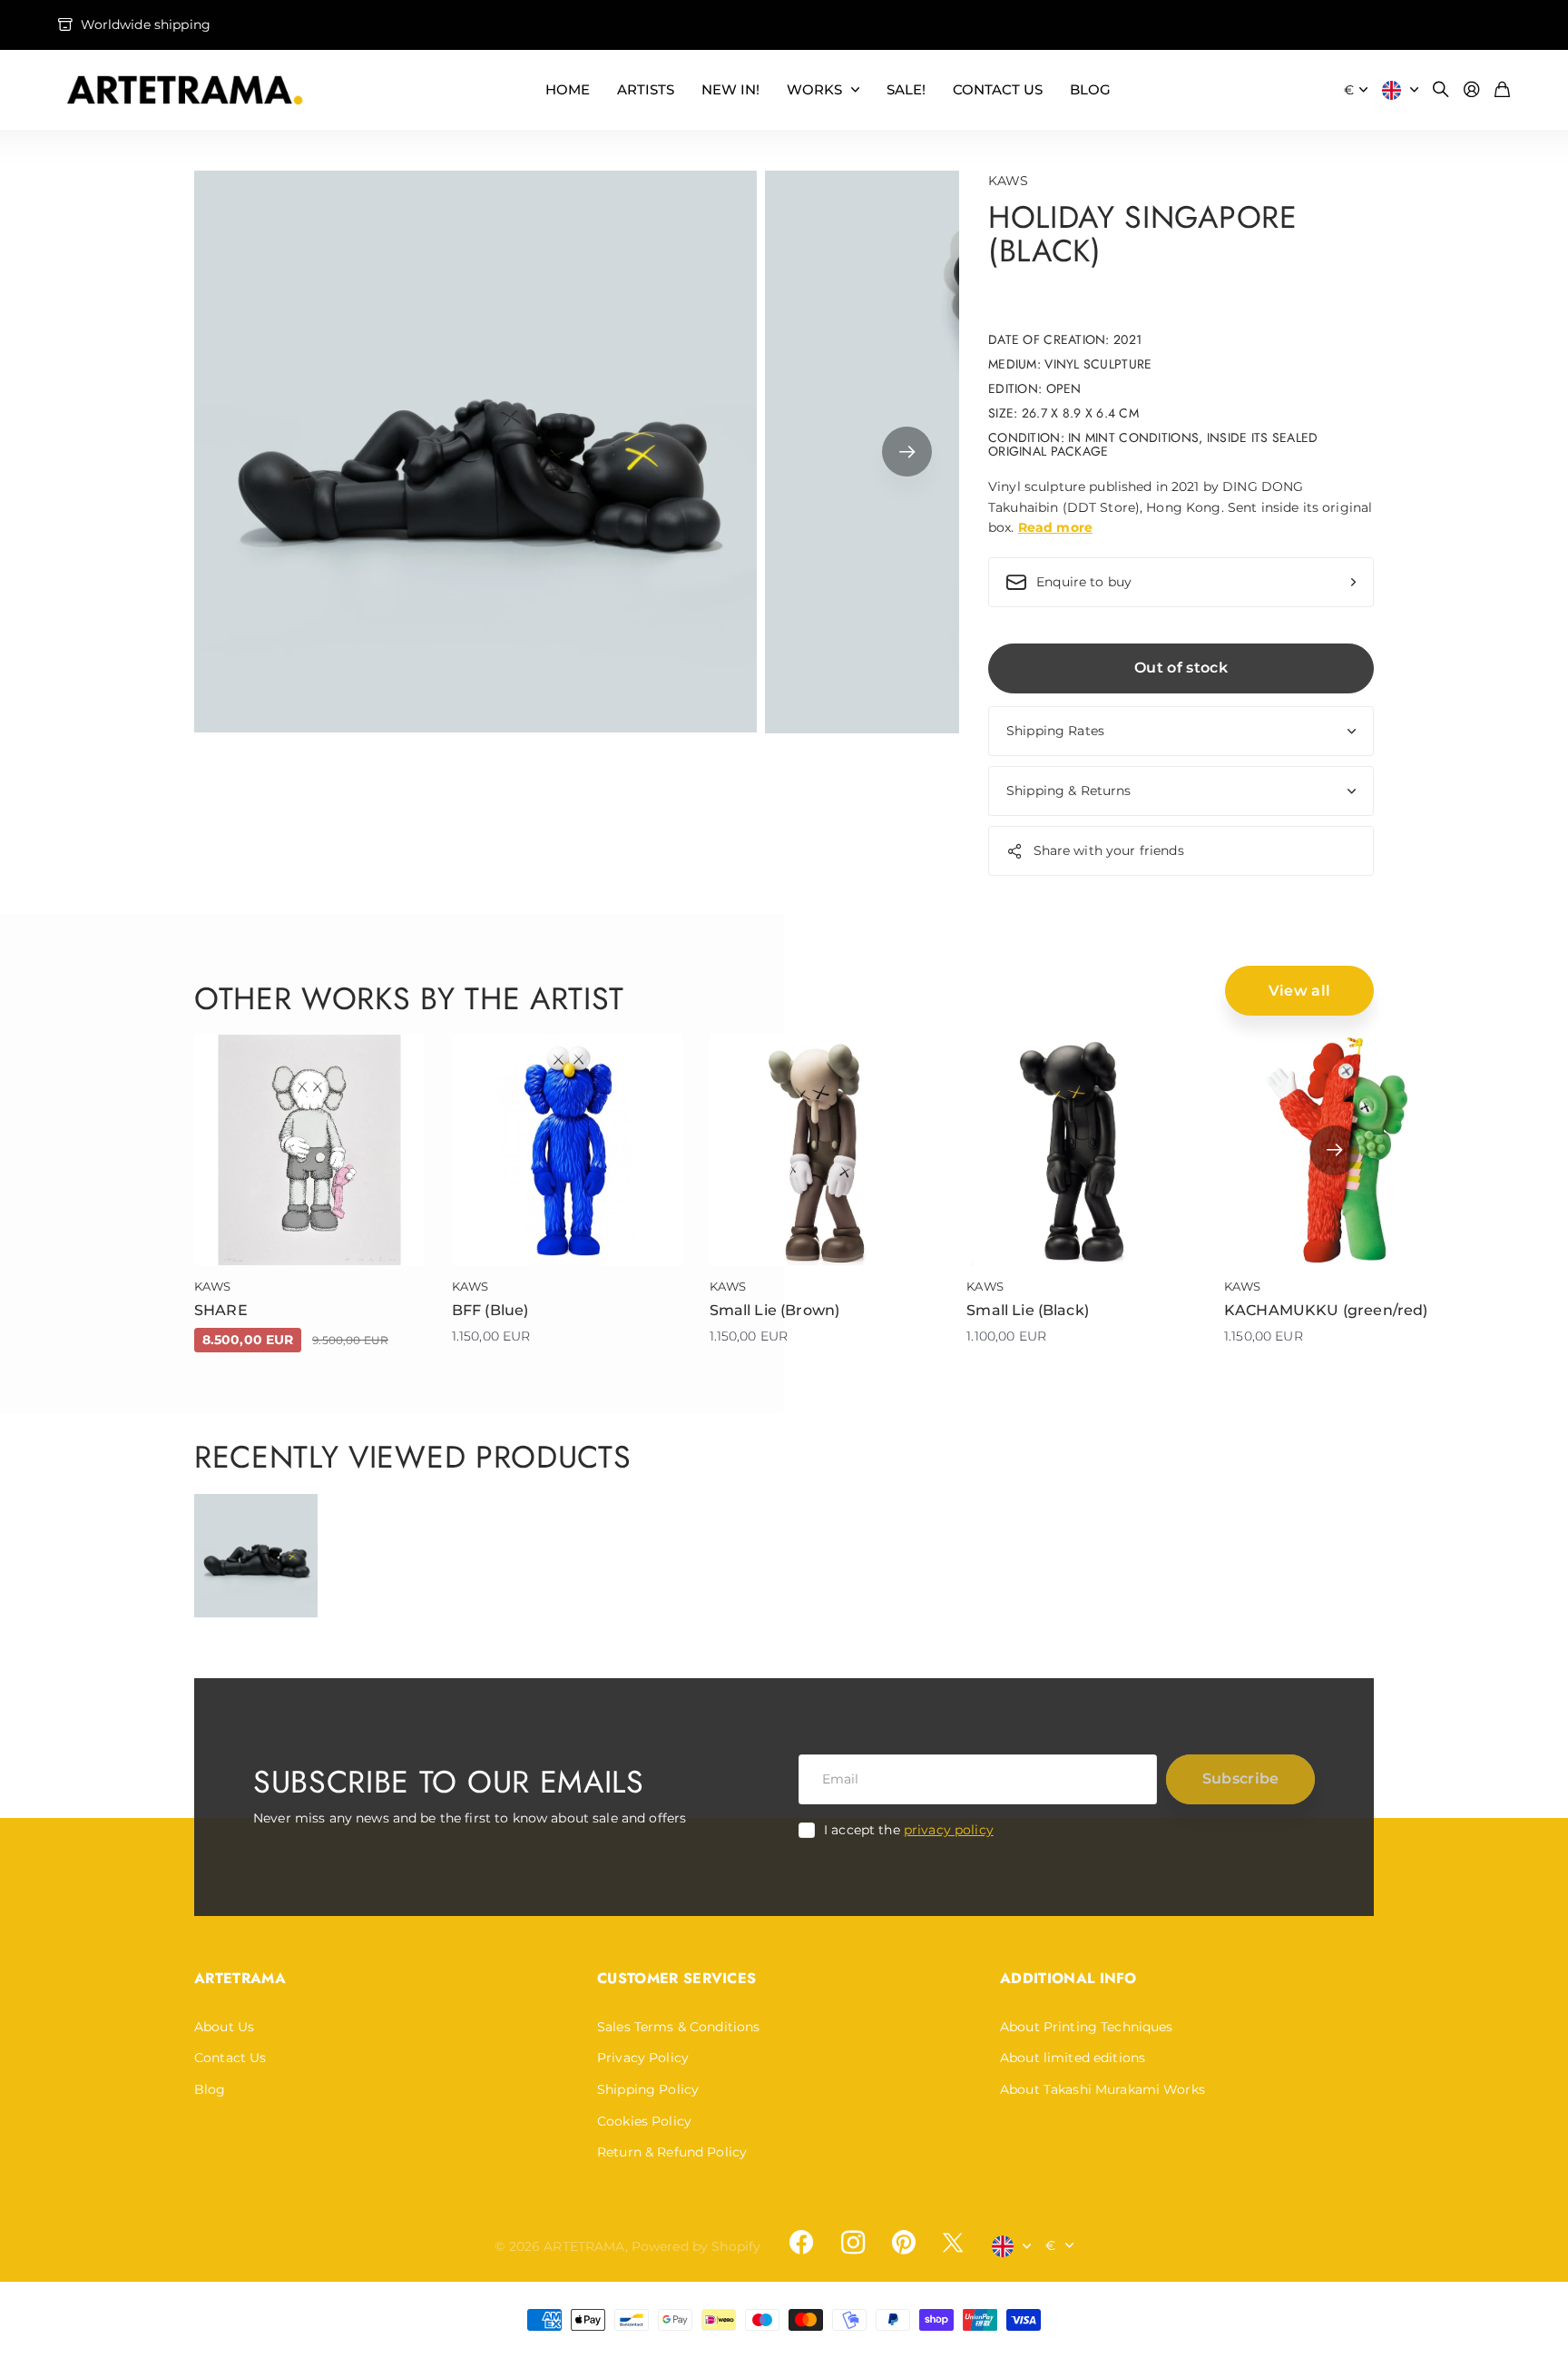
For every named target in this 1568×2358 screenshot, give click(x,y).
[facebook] (801, 2243)
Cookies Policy (644, 2121)
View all (1300, 991)
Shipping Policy (648, 2089)
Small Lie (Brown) (775, 1310)
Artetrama (240, 1978)
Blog (210, 2089)
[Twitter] (953, 2242)
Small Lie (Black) (1028, 1310)
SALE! (906, 89)
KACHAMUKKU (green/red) (1326, 1310)
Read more (1055, 527)
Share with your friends (1109, 850)
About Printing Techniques (1087, 2027)
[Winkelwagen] (1502, 90)
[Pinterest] (904, 2243)
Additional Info (1068, 1978)
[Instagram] (852, 2243)
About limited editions (1073, 2058)
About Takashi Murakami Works (1102, 2089)
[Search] (1441, 90)
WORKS (814, 89)
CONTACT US (998, 89)
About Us (224, 2027)
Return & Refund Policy (672, 2152)
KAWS (1009, 181)
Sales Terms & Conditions (678, 2027)
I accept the (909, 1830)
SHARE (221, 1310)
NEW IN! (730, 89)
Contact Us (230, 2058)
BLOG (1090, 89)
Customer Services (676, 1978)
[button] (907, 452)
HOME (568, 89)
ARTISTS (646, 89)
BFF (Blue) (490, 1310)
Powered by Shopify (696, 2246)
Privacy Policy (643, 2058)
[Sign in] (1472, 90)
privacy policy (949, 1830)
